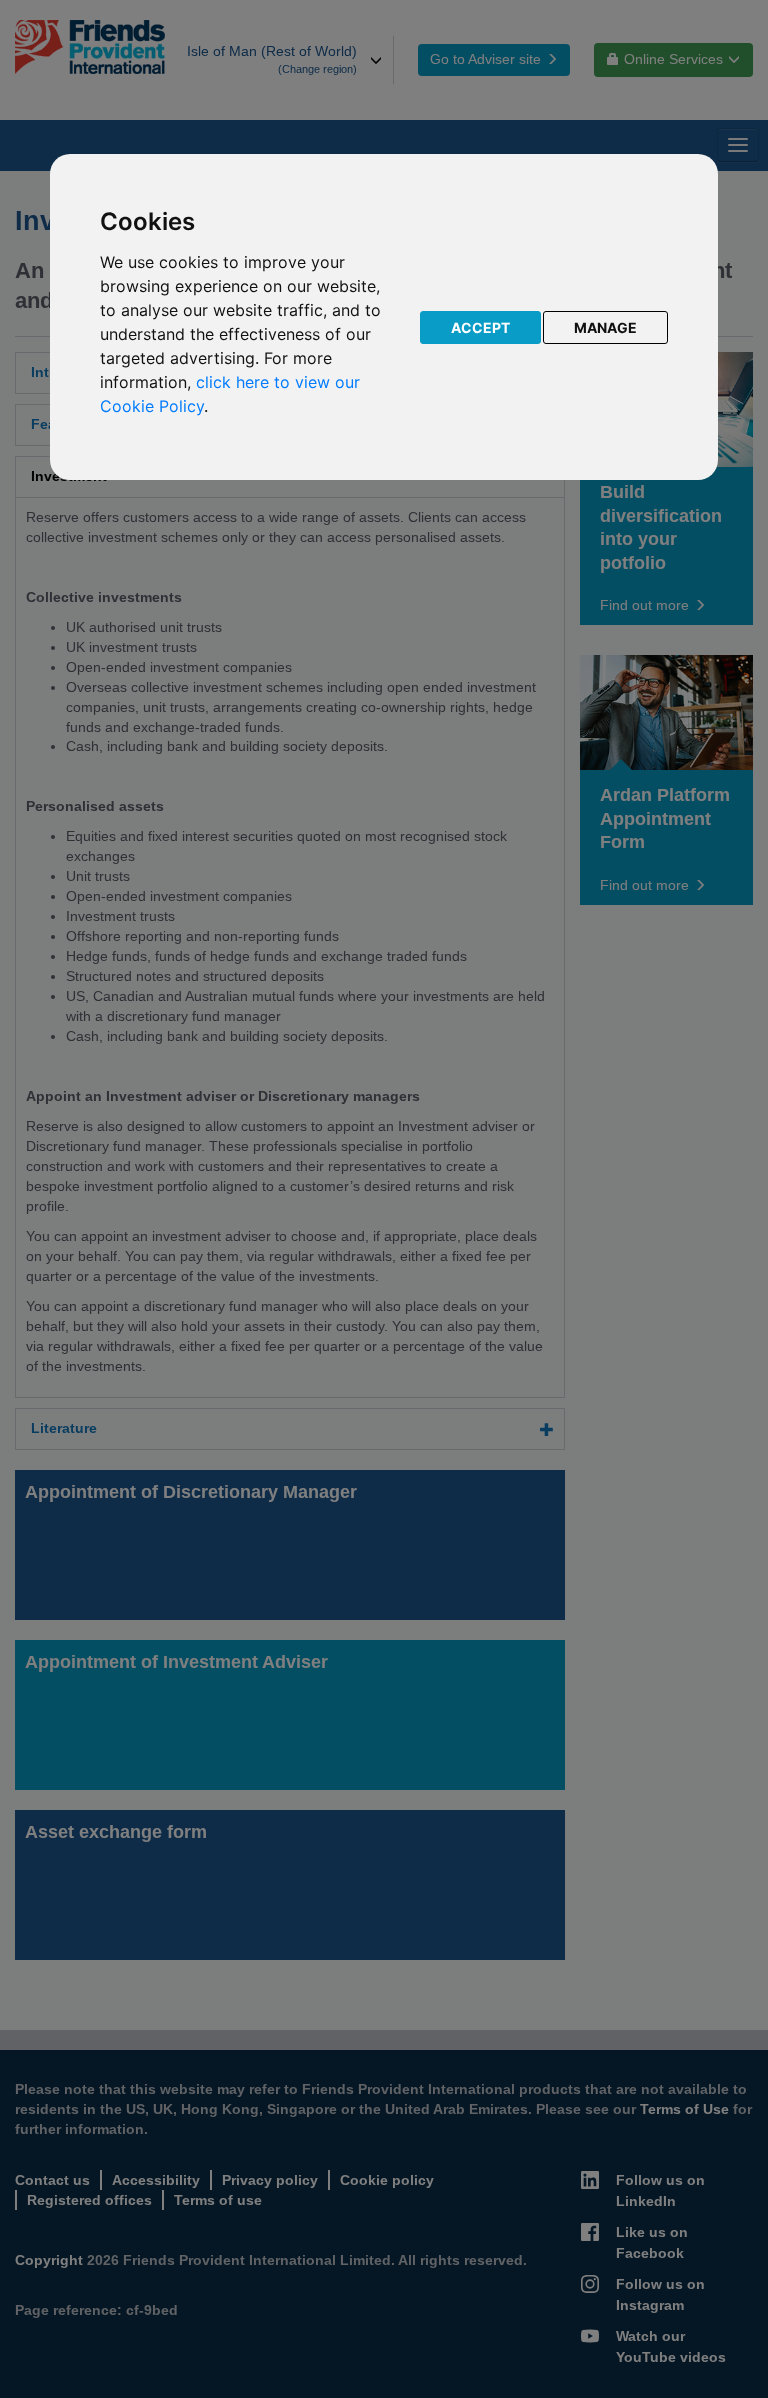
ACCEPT (480, 327)
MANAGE (605, 327)
